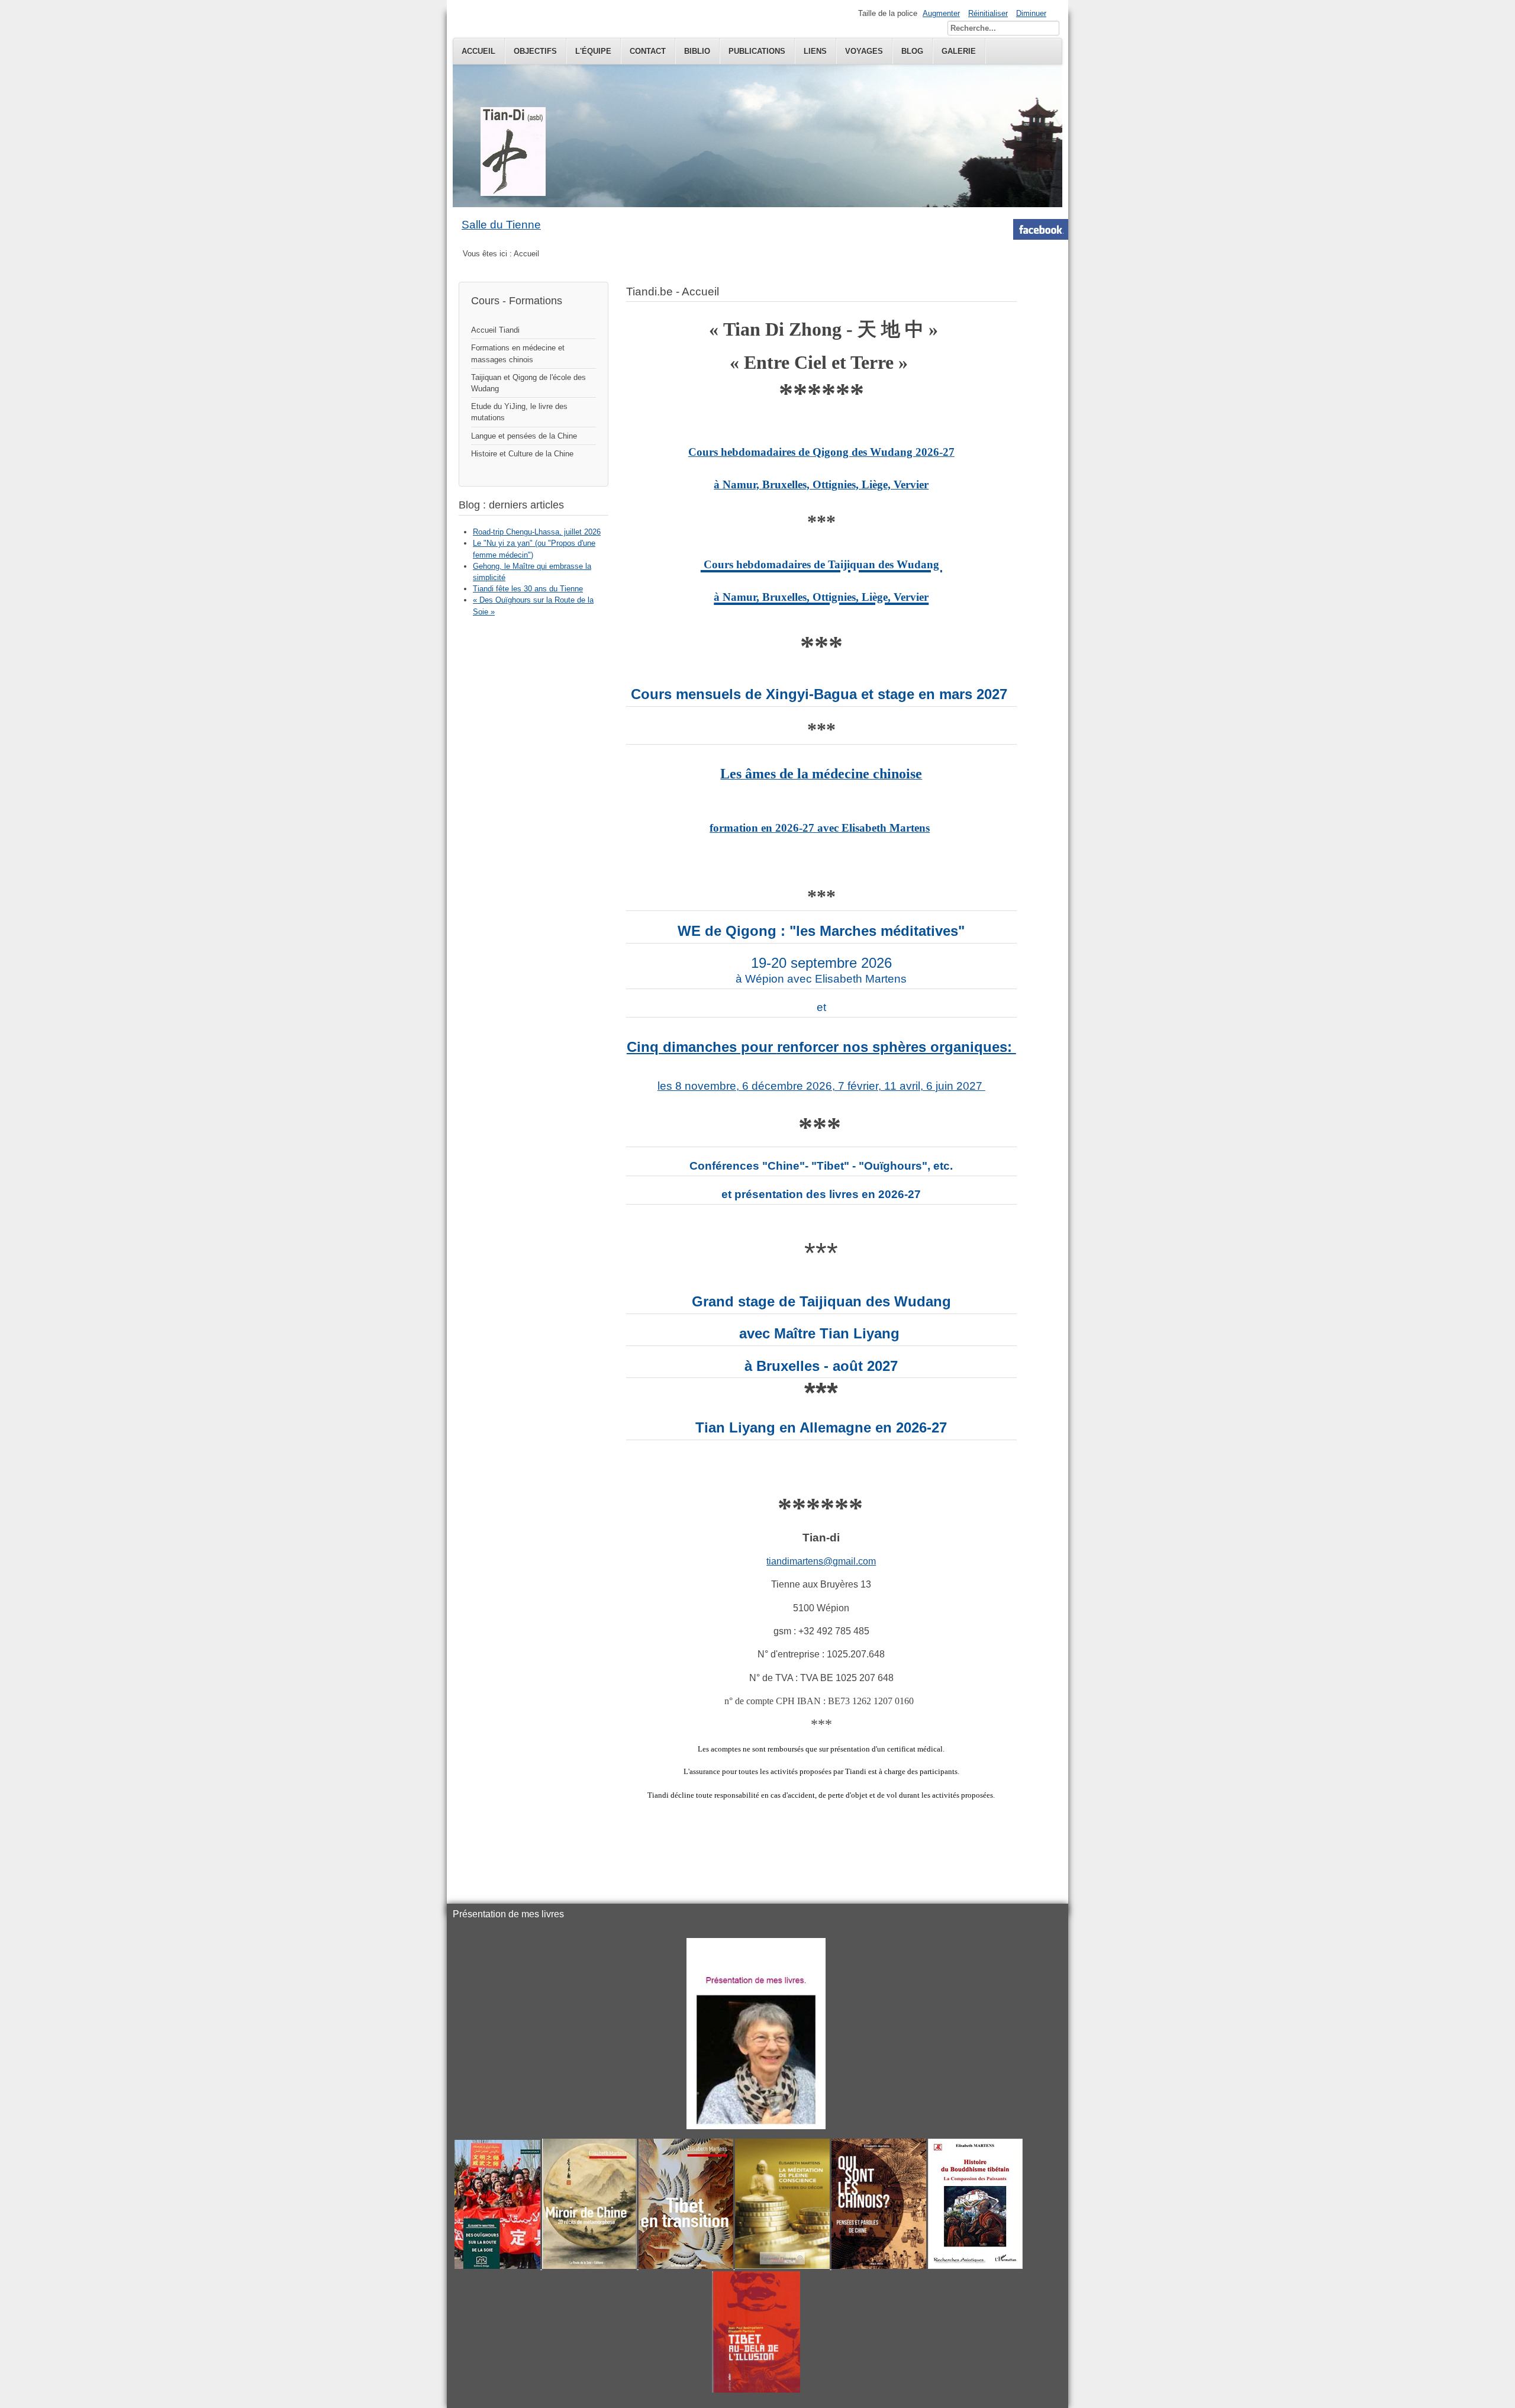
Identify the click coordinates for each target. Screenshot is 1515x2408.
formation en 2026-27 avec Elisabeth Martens (820, 828)
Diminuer (1031, 13)
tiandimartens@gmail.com (821, 1561)
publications (757, 51)
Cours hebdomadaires (743, 452)
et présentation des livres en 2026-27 (821, 1194)
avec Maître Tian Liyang (821, 1333)
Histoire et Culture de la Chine (522, 454)
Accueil (478, 51)
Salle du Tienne (501, 225)
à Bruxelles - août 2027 (821, 1366)
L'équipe (593, 51)
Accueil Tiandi (495, 330)
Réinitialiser (988, 13)
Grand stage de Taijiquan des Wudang (821, 1301)
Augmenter (941, 13)
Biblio (697, 51)
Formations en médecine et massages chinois (518, 353)
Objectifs (535, 51)
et (821, 1007)
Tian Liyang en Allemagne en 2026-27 (821, 1427)
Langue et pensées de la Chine (524, 436)
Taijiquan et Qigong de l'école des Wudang (528, 383)
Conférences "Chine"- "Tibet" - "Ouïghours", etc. (821, 1166)
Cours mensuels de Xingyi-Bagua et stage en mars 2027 (819, 694)
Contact (648, 51)
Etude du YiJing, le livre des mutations (519, 412)
